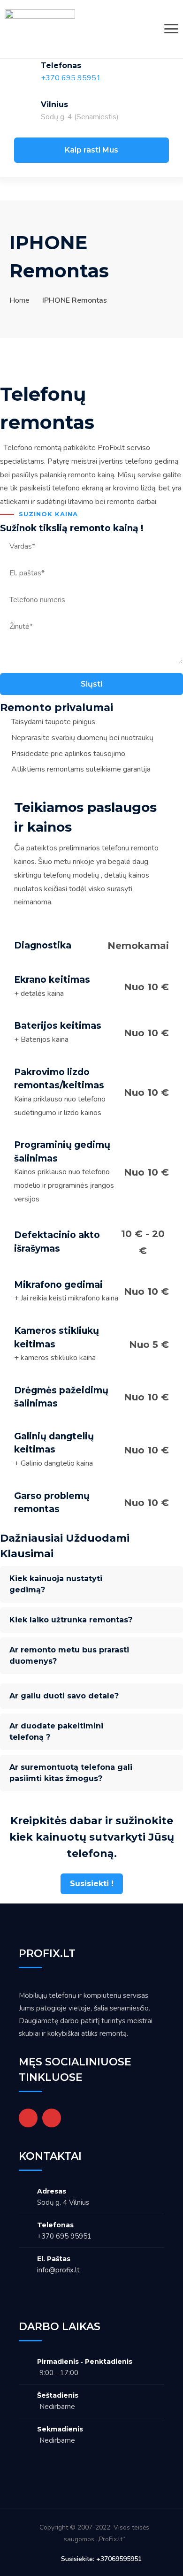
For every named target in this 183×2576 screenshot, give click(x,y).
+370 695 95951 (71, 78)
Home (19, 300)
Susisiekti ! (92, 1884)
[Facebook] (28, 2118)
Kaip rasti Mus (91, 150)
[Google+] (52, 2118)
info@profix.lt (58, 2270)
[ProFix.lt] (40, 29)
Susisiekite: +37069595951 (101, 2559)
